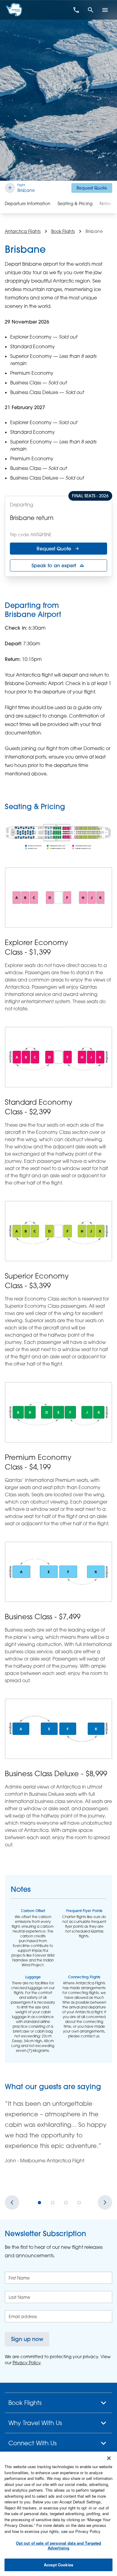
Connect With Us (33, 2443)
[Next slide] (105, 2202)
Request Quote (92, 188)
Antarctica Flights (23, 231)
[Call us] (76, 10)
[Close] (109, 2458)
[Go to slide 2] (53, 2202)
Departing (22, 505)
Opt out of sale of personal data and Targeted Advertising (59, 2545)
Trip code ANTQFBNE (31, 535)
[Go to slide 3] (66, 2202)
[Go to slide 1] (40, 2202)
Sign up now (27, 2339)
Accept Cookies (58, 2565)
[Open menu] (105, 10)
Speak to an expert (54, 565)
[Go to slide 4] (79, 2202)
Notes (105, 203)
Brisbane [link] (94, 231)
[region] (58, 2514)
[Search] (91, 10)
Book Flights (63, 231)
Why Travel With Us (35, 2423)
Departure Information (28, 203)
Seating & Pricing (75, 203)
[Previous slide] (12, 2202)
